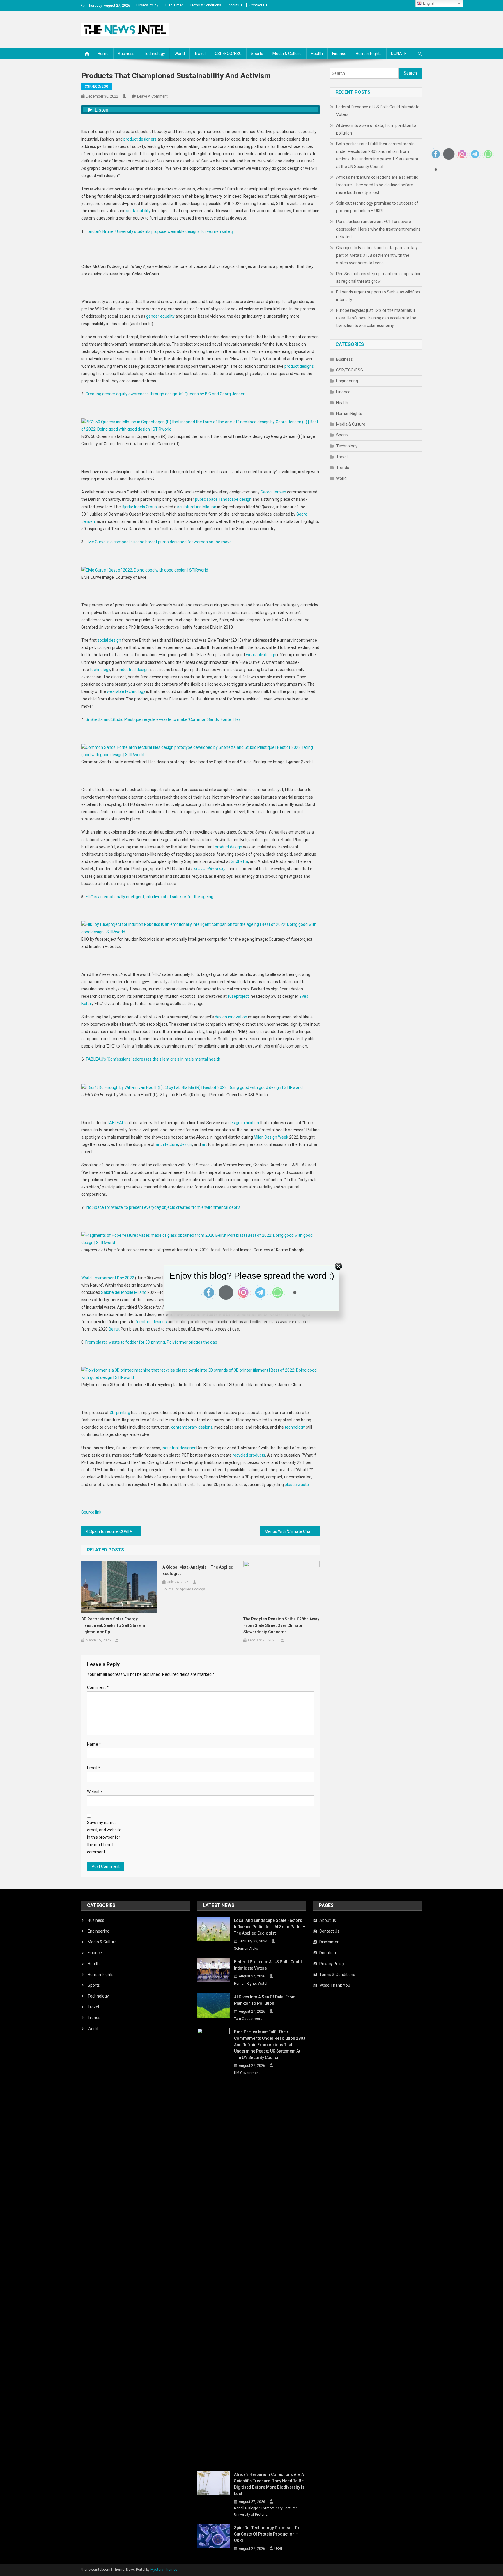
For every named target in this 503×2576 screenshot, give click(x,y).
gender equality (160, 316)
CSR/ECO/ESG (228, 54)
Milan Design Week (271, 1137)
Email (94, 1768)
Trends (343, 468)
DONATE (399, 54)
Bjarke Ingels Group (139, 507)
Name (94, 1744)
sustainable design (210, 869)
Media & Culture (287, 54)
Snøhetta (239, 861)
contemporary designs (192, 1427)
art (204, 1144)
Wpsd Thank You (335, 1985)
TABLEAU (116, 1123)
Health (317, 54)
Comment (98, 1687)
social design (110, 640)
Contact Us (258, 5)
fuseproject (238, 996)
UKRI (278, 2549)
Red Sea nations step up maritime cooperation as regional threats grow (379, 277)
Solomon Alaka (246, 1949)
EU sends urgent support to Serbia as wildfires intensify (378, 296)
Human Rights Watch (251, 1984)
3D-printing (120, 1413)
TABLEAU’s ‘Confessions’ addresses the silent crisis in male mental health (153, 1059)
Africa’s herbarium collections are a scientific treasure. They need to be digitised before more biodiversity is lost (377, 185)
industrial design (134, 670)
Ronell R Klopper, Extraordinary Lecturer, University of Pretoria (266, 2511)
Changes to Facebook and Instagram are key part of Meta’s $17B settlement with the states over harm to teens (377, 255)
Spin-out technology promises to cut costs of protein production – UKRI (377, 207)
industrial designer (179, 1448)
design (186, 1144)
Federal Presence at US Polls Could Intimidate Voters (378, 111)
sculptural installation (197, 507)
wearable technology (126, 691)
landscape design (235, 499)
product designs (299, 366)
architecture (167, 1144)
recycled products (249, 1455)
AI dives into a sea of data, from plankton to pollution (376, 129)
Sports (257, 54)
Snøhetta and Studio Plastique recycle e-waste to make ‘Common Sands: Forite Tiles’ (164, 719)
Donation (328, 1953)
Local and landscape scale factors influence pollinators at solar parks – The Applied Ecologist (270, 1927)
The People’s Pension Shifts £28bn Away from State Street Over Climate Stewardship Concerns (281, 1625)
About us (235, 5)
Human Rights (369, 54)
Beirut (114, 1329)
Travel (200, 54)
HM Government (247, 2073)
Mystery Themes (164, 2570)
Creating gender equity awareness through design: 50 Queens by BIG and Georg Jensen (165, 394)
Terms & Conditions (206, 5)
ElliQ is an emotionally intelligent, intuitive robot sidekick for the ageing (149, 897)
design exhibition (244, 1123)
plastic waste (297, 1485)
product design (229, 847)
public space (206, 499)
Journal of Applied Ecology (184, 1589)
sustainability (138, 211)
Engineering (347, 381)
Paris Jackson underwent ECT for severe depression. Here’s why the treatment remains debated (378, 229)
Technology (154, 54)
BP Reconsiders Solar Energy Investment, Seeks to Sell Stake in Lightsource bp (113, 1625)
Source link (91, 1512)
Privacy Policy (147, 5)
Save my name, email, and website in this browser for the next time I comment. (104, 1837)
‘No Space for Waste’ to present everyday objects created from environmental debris (163, 1207)
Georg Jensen (273, 492)
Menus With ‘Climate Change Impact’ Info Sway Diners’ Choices (292, 1531)
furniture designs (151, 1322)
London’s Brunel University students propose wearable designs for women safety (160, 231)
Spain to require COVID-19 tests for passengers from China (115, 1531)
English (429, 3)
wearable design (261, 655)
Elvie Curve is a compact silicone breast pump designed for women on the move (159, 542)
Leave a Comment (152, 96)
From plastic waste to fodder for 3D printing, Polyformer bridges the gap (151, 1342)
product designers (140, 139)
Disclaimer (174, 5)
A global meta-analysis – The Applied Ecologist (198, 1570)
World (180, 54)
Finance (339, 54)
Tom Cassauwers (248, 2019)
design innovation (231, 1017)
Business (126, 54)
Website (94, 1792)
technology (100, 670)
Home (103, 54)
